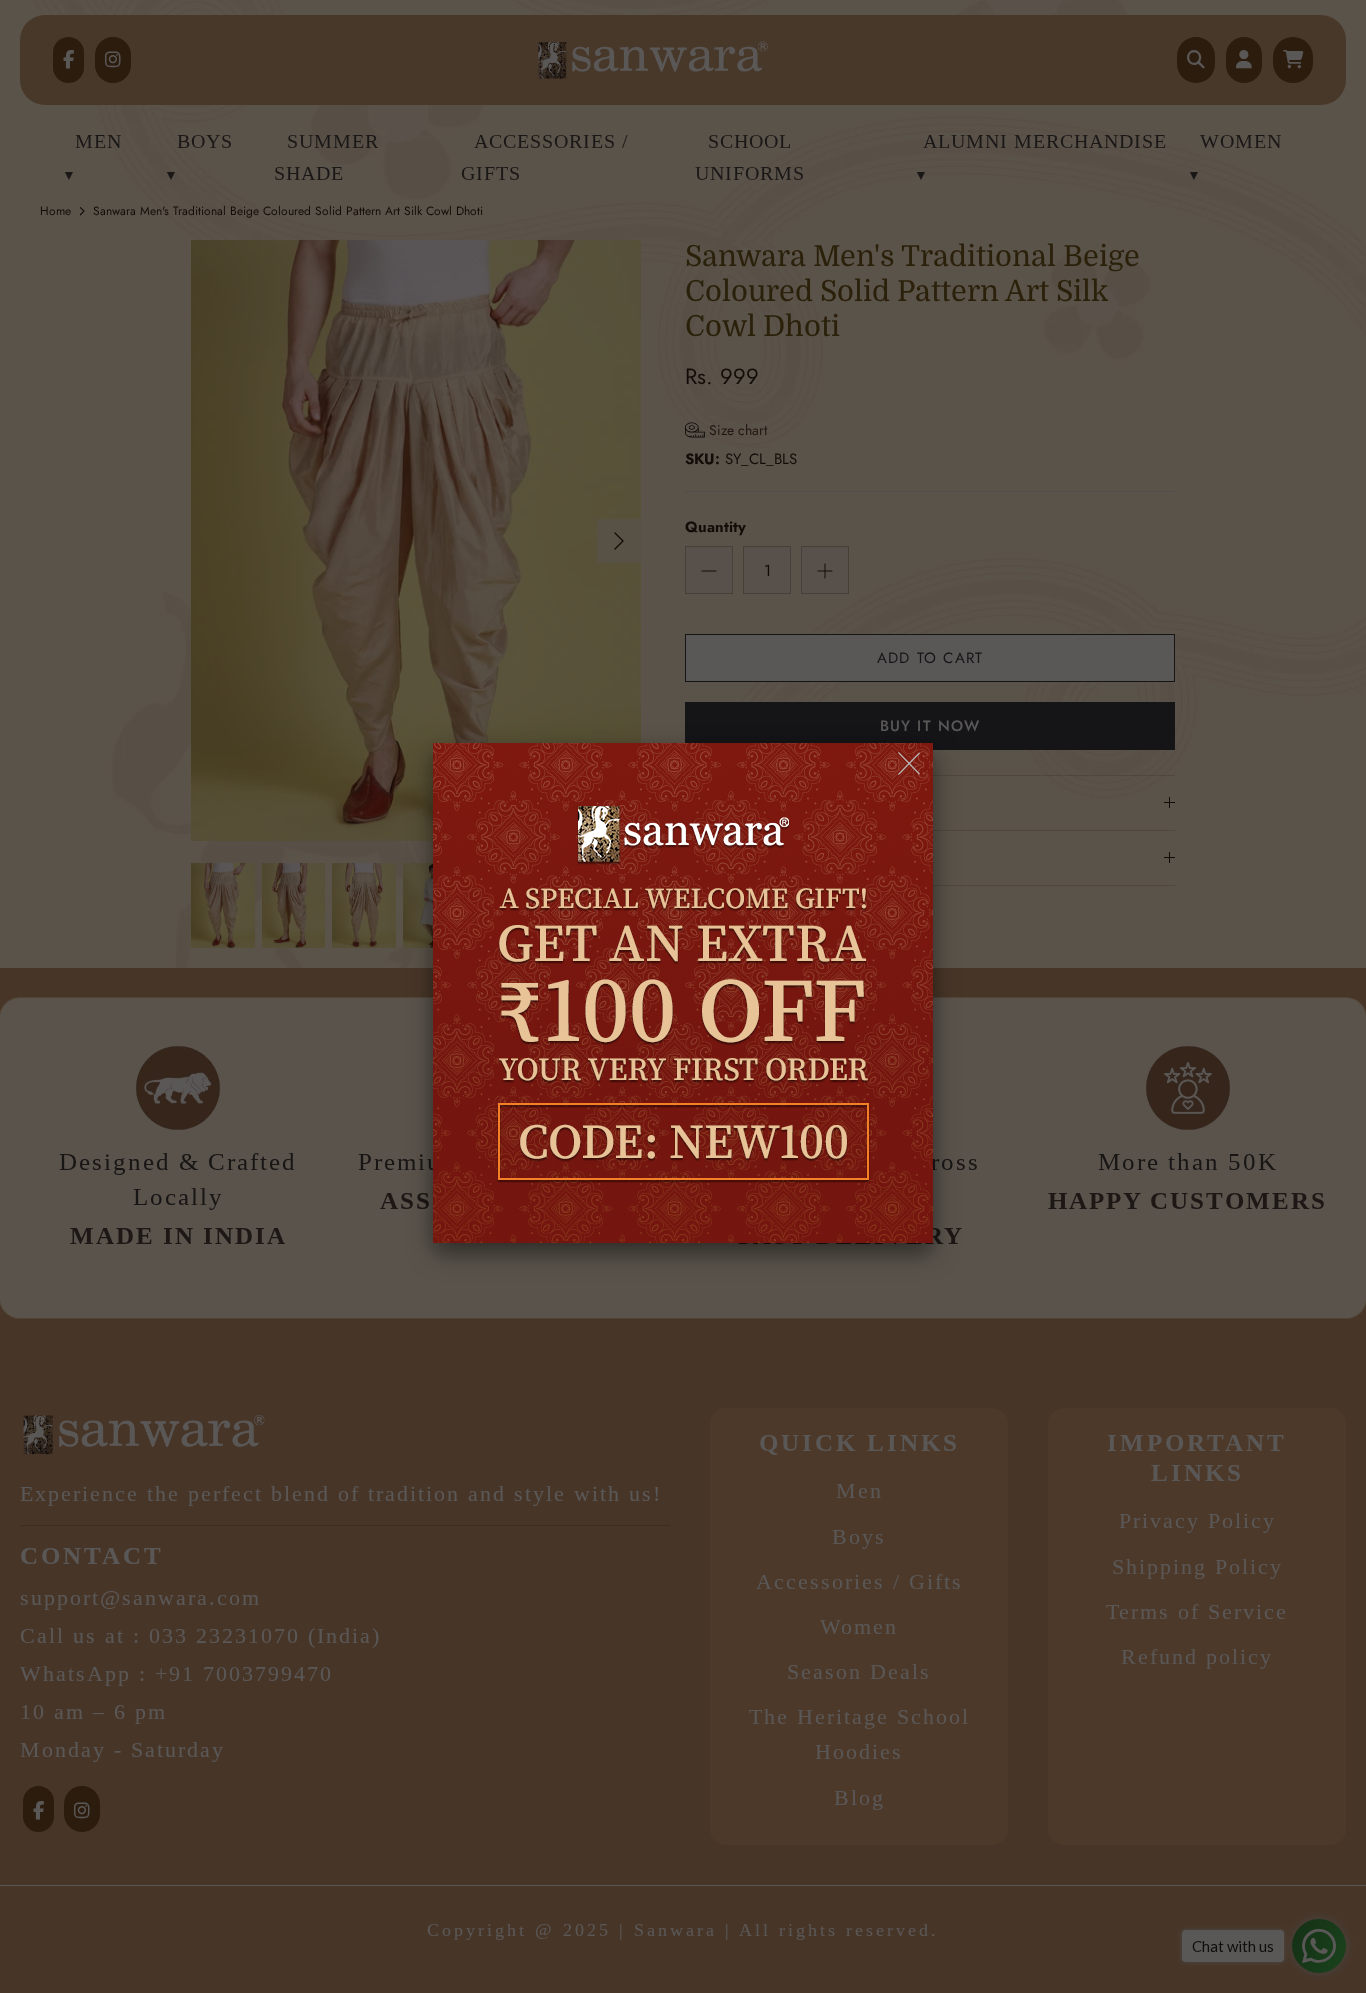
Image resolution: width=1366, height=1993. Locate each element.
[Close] (910, 764)
